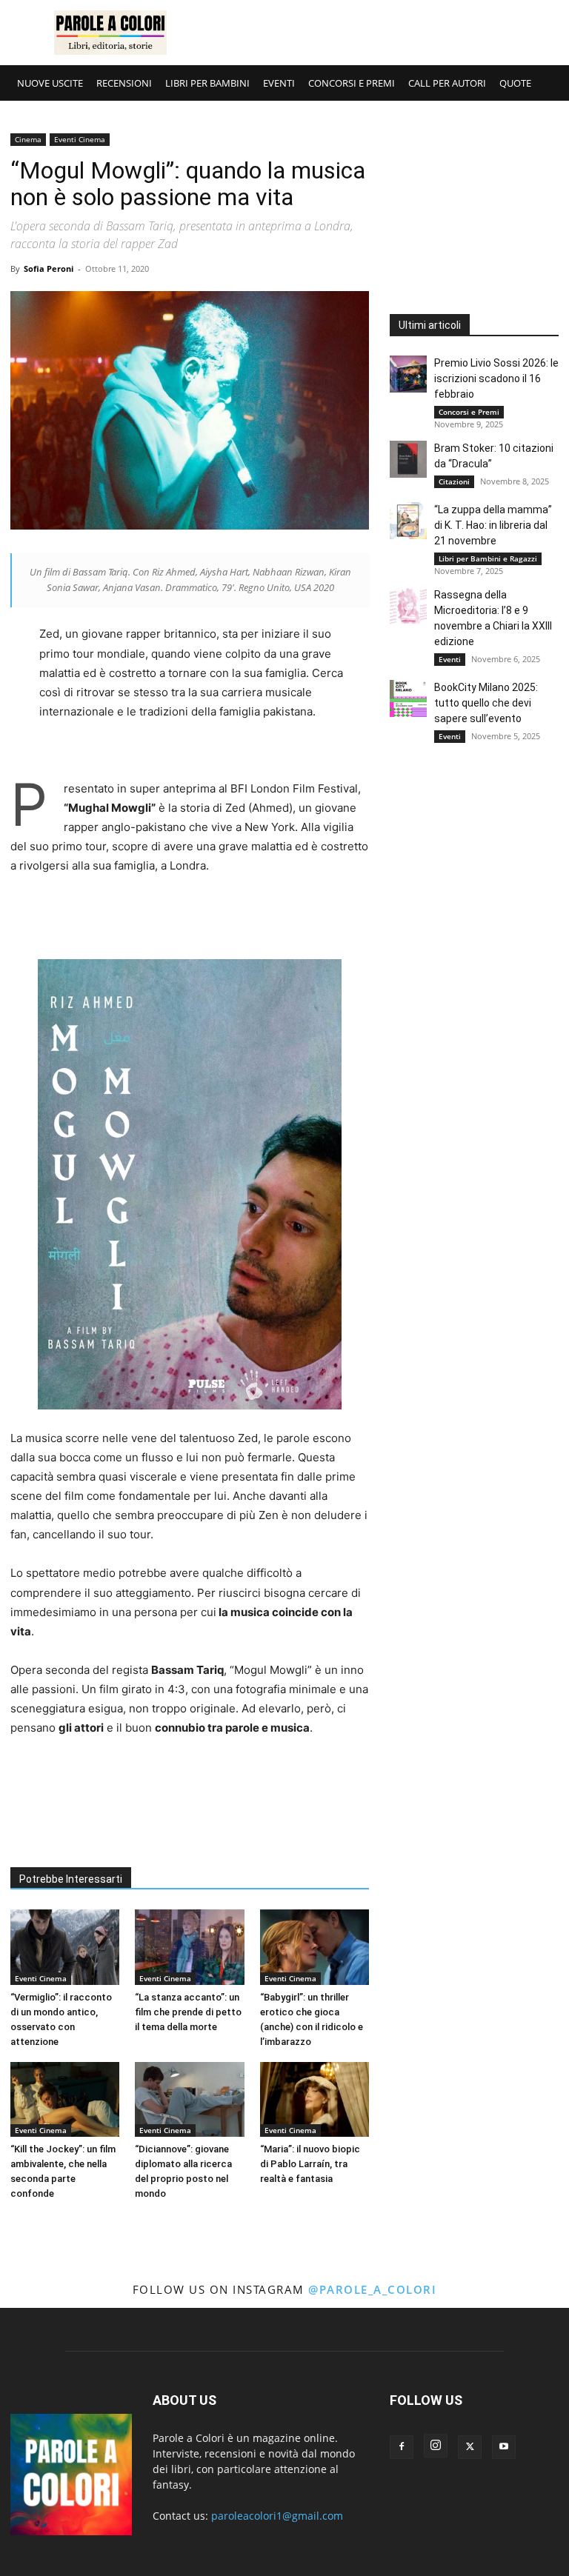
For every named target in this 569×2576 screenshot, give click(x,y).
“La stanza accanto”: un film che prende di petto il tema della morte (188, 2012)
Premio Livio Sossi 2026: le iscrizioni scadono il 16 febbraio (496, 378)
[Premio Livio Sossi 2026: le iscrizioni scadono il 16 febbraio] (408, 374)
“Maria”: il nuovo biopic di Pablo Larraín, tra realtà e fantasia (310, 2164)
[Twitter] (470, 2447)
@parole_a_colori (372, 2289)
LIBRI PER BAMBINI (207, 83)
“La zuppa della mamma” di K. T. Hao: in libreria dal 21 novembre (493, 525)
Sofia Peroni (49, 268)
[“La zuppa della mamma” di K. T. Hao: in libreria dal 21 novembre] (408, 521)
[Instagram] (436, 2446)
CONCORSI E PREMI (352, 83)
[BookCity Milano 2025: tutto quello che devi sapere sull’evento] (408, 698)
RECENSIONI (124, 83)
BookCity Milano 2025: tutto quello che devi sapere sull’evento (486, 703)
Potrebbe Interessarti (71, 1879)
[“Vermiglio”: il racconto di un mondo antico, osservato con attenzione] (65, 1947)
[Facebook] (402, 2447)
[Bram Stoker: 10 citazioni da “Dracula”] (408, 459)
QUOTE (515, 83)
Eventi (450, 659)
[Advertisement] (385, 33)
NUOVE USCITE (50, 83)
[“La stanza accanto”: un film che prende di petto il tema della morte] (189, 1947)
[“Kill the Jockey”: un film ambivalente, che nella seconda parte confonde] (65, 2099)
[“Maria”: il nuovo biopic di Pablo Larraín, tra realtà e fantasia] (315, 2099)
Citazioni (454, 481)
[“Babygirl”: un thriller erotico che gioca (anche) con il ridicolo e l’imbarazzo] (315, 1947)
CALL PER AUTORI (447, 83)
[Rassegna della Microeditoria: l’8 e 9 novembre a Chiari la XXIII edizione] (408, 606)
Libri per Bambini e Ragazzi (488, 558)
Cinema (28, 139)
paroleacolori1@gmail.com (277, 2516)
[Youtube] (504, 2447)
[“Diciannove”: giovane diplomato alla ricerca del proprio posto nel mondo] (189, 2099)
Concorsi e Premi (469, 412)
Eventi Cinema (80, 139)
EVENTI (279, 83)
